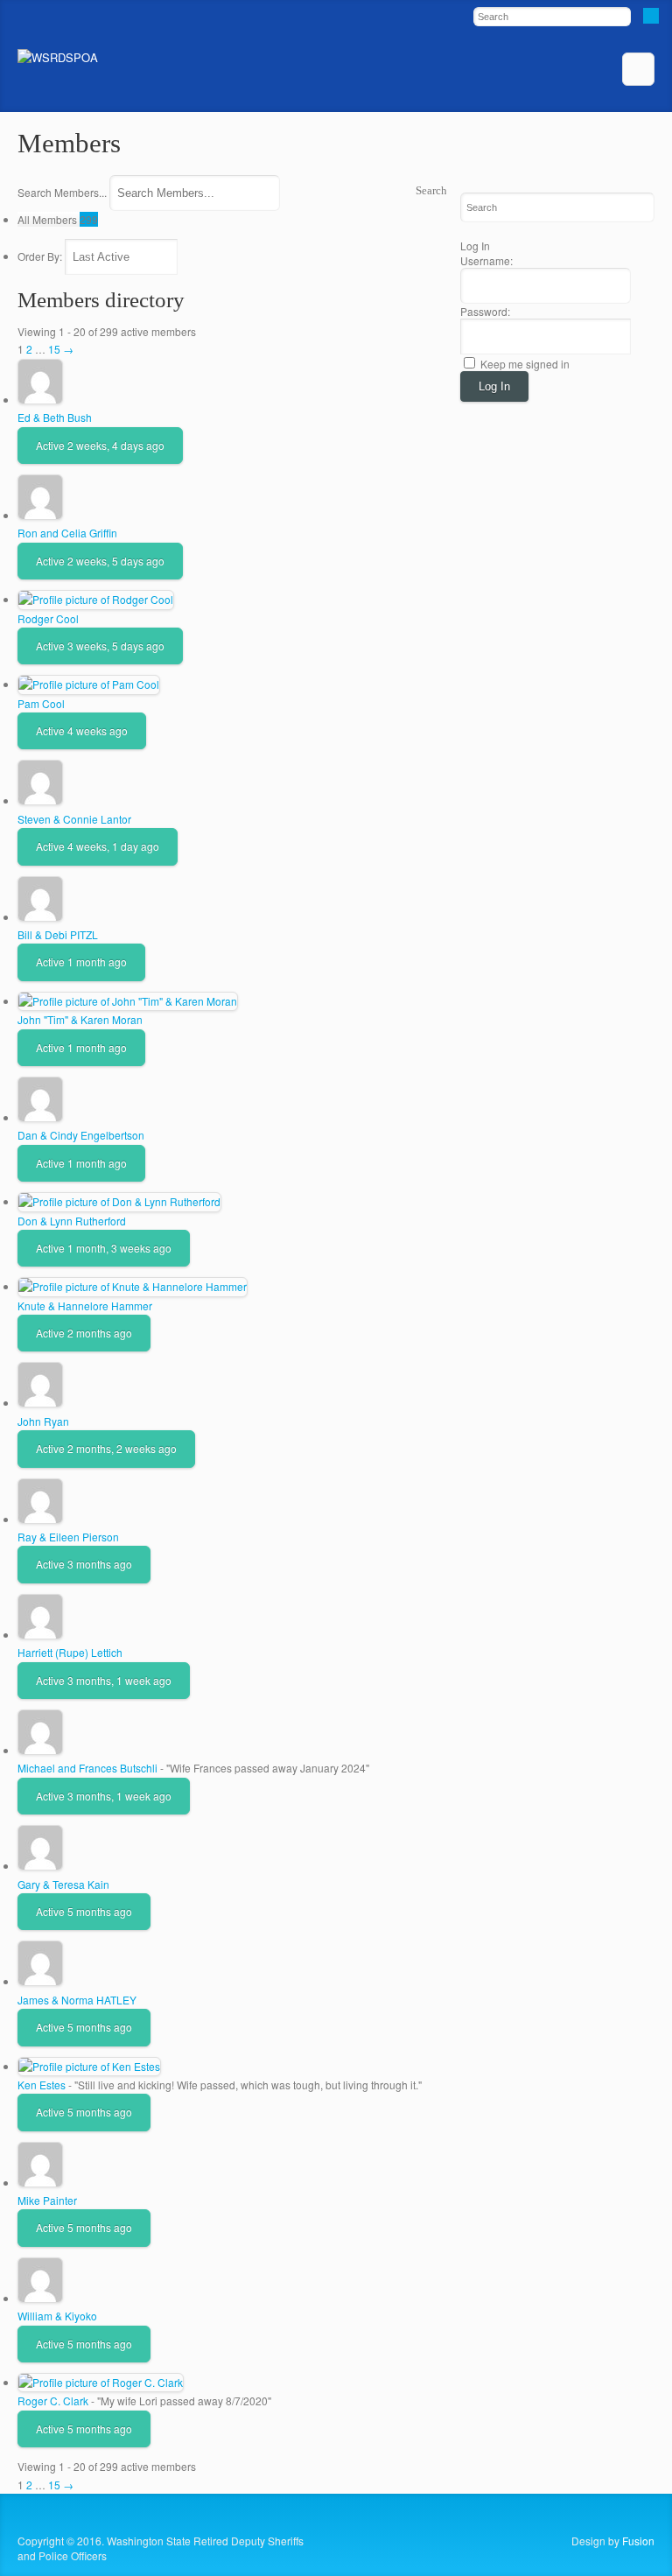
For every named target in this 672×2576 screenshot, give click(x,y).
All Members (58, 219)
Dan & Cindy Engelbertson (81, 1135)
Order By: (40, 256)
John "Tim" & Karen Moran (80, 1019)
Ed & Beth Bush (55, 417)
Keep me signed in (525, 364)
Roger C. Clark (53, 2401)
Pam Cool (41, 703)
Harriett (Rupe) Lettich (70, 1652)
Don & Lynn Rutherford (72, 1221)
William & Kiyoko (57, 2316)
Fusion (638, 2541)
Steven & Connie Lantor (74, 819)
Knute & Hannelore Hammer (85, 1306)
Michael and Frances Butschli (87, 1768)
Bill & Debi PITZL (58, 934)
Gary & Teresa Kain (63, 1884)
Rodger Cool (48, 618)
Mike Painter (47, 2200)
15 (54, 349)
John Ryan (43, 1421)
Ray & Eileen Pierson (68, 1537)
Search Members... (62, 192)
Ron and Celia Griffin (67, 533)
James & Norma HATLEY (77, 2000)
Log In (494, 386)
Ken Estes (42, 2085)
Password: (485, 311)
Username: (486, 260)
